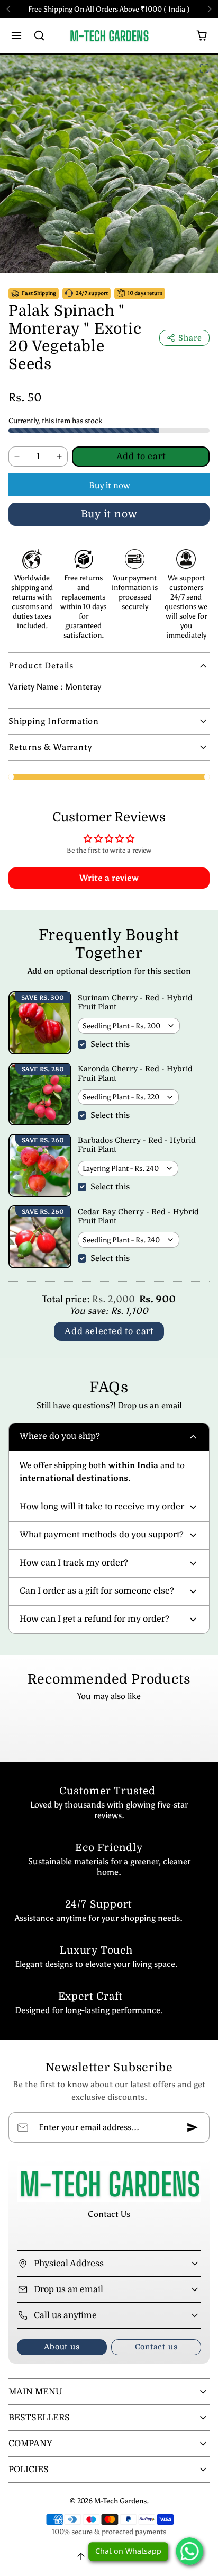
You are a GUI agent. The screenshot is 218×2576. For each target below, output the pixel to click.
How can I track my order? (74, 1563)
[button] (17, 36)
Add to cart (141, 457)
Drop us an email (149, 1405)
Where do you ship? (60, 1436)
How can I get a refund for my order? (94, 1619)
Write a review (109, 878)
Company (30, 2444)
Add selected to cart (109, 1331)
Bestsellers (39, 2418)
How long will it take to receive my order (102, 1507)
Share (190, 338)
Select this (110, 1044)
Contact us (156, 2347)
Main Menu (35, 2392)
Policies (29, 2470)
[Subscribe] (193, 2127)
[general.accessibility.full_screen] (204, 68)
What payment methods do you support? (102, 1535)
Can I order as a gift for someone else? (97, 1591)
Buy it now (109, 485)
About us (62, 2347)
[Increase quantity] (59, 457)
